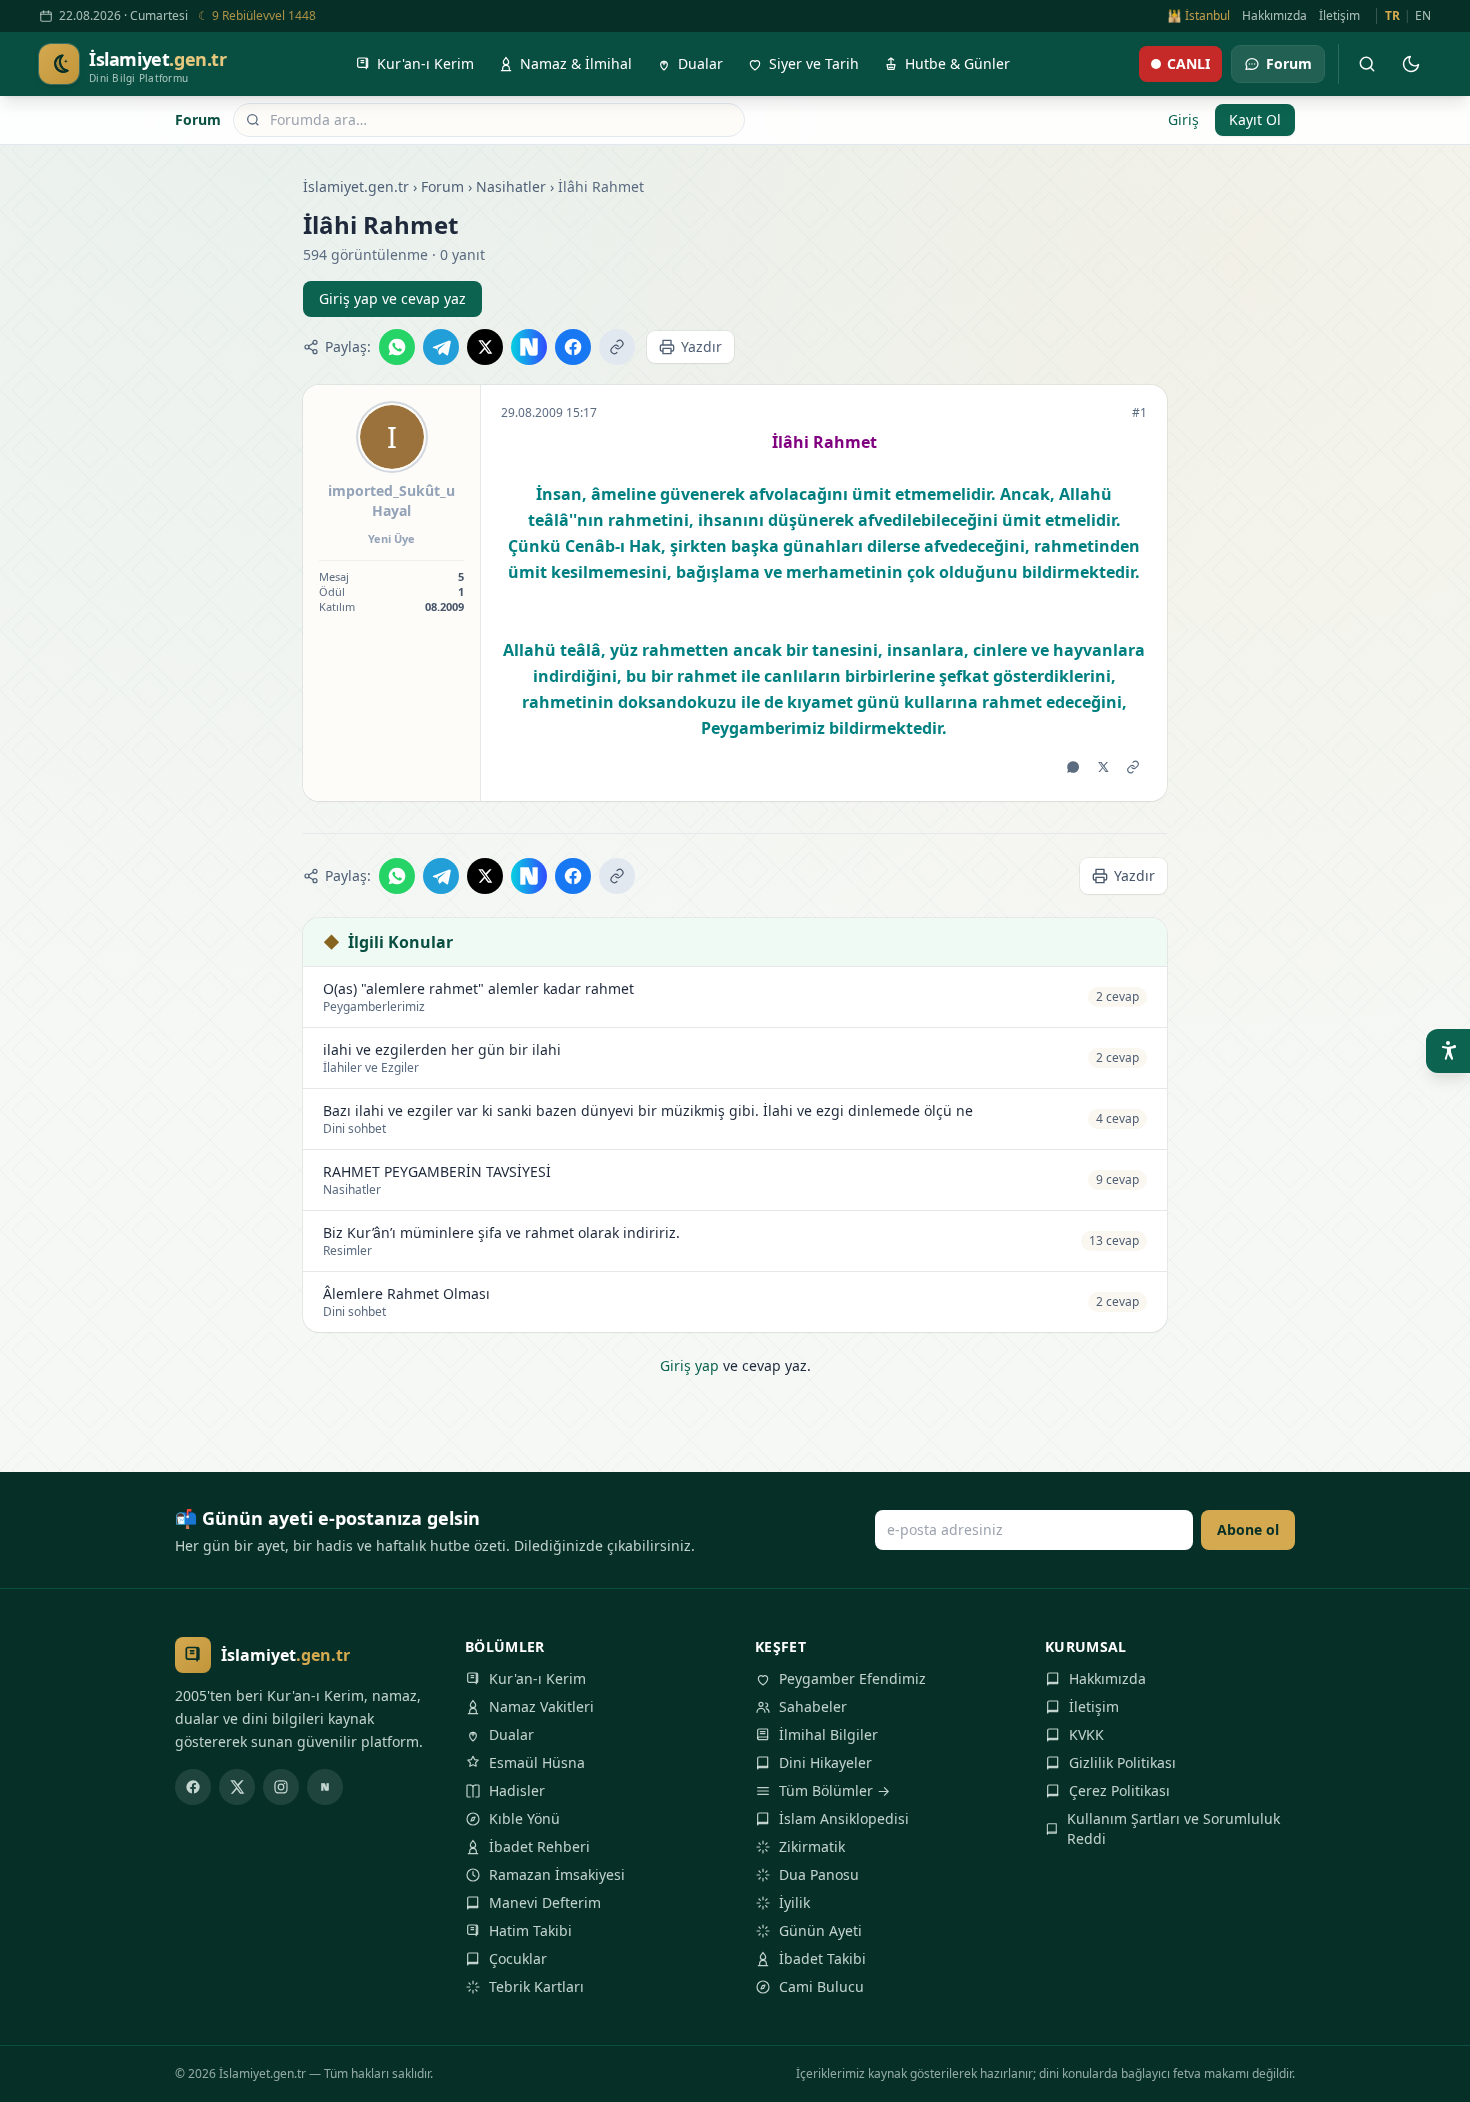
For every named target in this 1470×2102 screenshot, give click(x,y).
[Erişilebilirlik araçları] (1448, 1051)
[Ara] (1367, 64)
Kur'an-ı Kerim (537, 1678)
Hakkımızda (1274, 16)
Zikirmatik (812, 1846)
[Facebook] (193, 1787)
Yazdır (701, 346)
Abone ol (1248, 1529)
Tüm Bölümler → (834, 1790)
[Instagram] (281, 1787)
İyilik (794, 1902)
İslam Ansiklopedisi (844, 1818)
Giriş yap (689, 1365)
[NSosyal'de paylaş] (529, 347)
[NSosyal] (325, 1787)
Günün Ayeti (820, 1930)
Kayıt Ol (1255, 119)
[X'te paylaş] (485, 347)
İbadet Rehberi (539, 1846)
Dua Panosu (819, 1874)
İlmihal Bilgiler (828, 1734)
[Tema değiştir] (1411, 64)
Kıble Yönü (524, 1818)
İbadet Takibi (822, 1958)
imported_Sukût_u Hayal (391, 500)
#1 (1139, 413)
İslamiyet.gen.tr (356, 186)
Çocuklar (518, 1958)
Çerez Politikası (1119, 1790)
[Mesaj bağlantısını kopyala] (1133, 767)
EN (1423, 16)
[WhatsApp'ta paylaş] (397, 347)
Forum (198, 119)
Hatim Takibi (530, 1930)
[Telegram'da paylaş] (441, 347)
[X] (237, 1787)
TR (1392, 16)
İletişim (1339, 16)
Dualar (511, 1734)
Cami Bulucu (821, 1986)
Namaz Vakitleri (541, 1706)
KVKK (1086, 1734)
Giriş (1183, 119)
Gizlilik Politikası (1122, 1762)
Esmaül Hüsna (537, 1762)
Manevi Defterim (545, 1902)
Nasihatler (511, 186)
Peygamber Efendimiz (852, 1678)
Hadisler (517, 1790)
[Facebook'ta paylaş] (573, 347)
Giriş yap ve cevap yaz (392, 298)
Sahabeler (813, 1706)
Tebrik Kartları (536, 1986)
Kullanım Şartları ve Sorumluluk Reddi (1173, 1828)
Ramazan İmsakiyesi (557, 1874)
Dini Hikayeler (825, 1762)
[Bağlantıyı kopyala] (617, 347)
